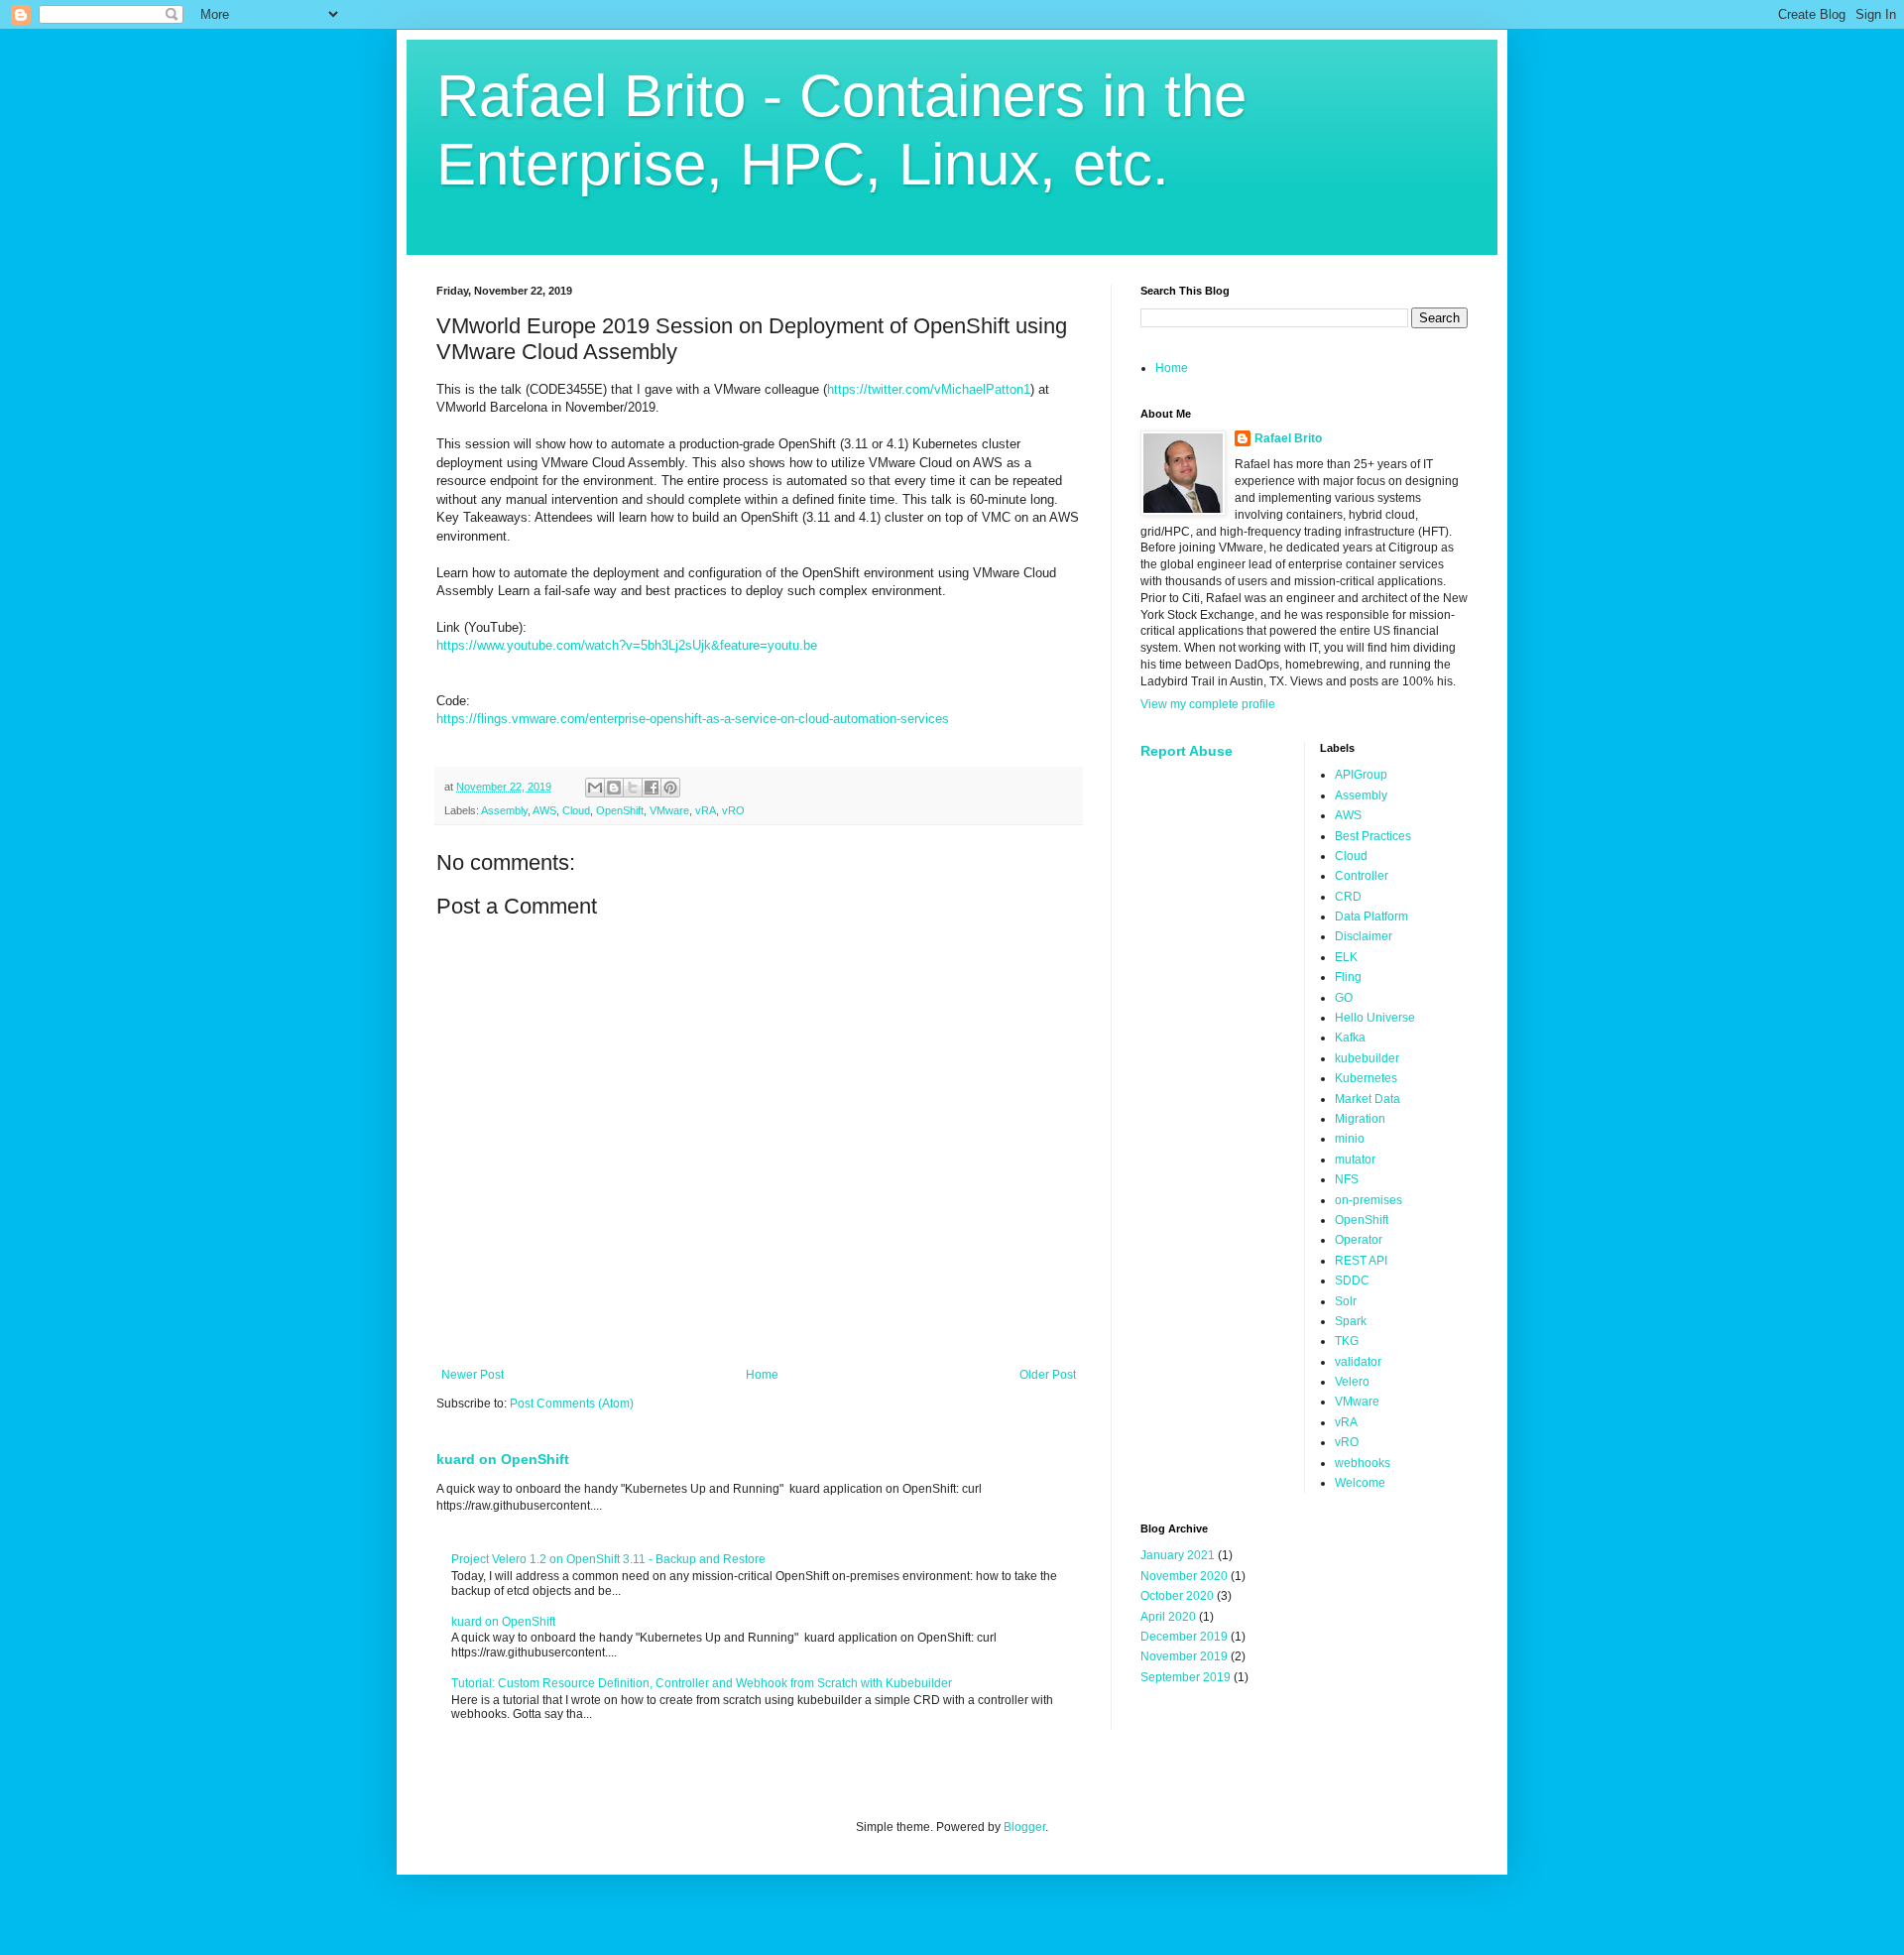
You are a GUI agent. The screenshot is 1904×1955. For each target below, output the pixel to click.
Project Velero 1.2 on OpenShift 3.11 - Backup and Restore (608, 1559)
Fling (1348, 977)
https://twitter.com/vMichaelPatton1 (929, 389)
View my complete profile (1208, 704)
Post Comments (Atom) (572, 1404)
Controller (1362, 876)
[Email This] (595, 788)
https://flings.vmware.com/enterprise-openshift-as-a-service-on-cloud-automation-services (693, 719)
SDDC (1352, 1281)
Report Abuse (1187, 751)
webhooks (1363, 1463)
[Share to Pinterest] (670, 788)
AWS (544, 810)
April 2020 (1168, 1617)
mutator (1355, 1160)
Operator (1359, 1240)
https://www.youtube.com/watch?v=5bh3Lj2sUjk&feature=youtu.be (627, 645)
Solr (1346, 1301)
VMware (669, 810)
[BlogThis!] (614, 788)
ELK (1346, 957)
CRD (1348, 897)
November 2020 (1184, 1576)
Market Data (1368, 1099)
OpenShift (620, 810)
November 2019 (1184, 1656)
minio (1350, 1139)
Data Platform (1371, 916)
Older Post (1048, 1375)
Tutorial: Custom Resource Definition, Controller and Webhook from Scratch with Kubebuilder (702, 1683)
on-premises (1368, 1200)
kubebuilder (1367, 1058)
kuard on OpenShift (503, 1459)
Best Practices (1373, 836)
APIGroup (1361, 775)
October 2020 (1177, 1596)
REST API (1361, 1261)
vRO (733, 810)
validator (1358, 1362)
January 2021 (1178, 1555)
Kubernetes (1366, 1078)
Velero (1352, 1382)
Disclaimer (1364, 936)
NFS (1347, 1179)
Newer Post (473, 1375)
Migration (1360, 1119)
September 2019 (1186, 1677)
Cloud (576, 810)
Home (762, 1375)
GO (1344, 998)
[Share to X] (633, 788)
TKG (1347, 1341)
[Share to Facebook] (652, 788)
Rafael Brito (1288, 438)
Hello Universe (1375, 1018)
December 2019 (1184, 1637)
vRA (706, 810)
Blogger (1024, 1827)
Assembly (504, 810)
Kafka (1350, 1038)
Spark (1351, 1321)
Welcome (1360, 1483)
